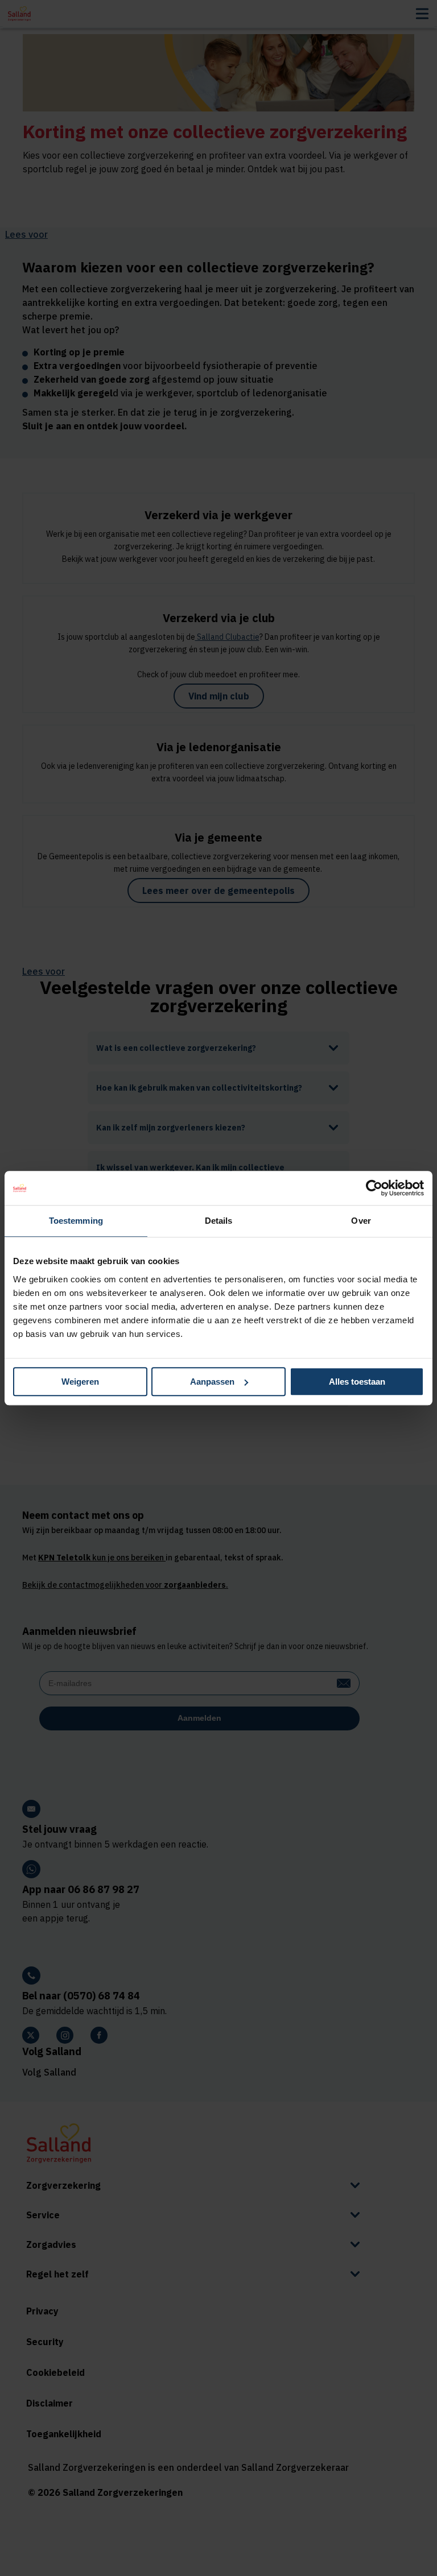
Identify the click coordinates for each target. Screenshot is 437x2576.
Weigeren (80, 1382)
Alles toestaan (357, 1382)
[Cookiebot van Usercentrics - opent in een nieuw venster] (374, 1188)
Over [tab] (361, 1221)
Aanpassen (212, 1382)
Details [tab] (219, 1221)
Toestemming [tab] (76, 1221)
